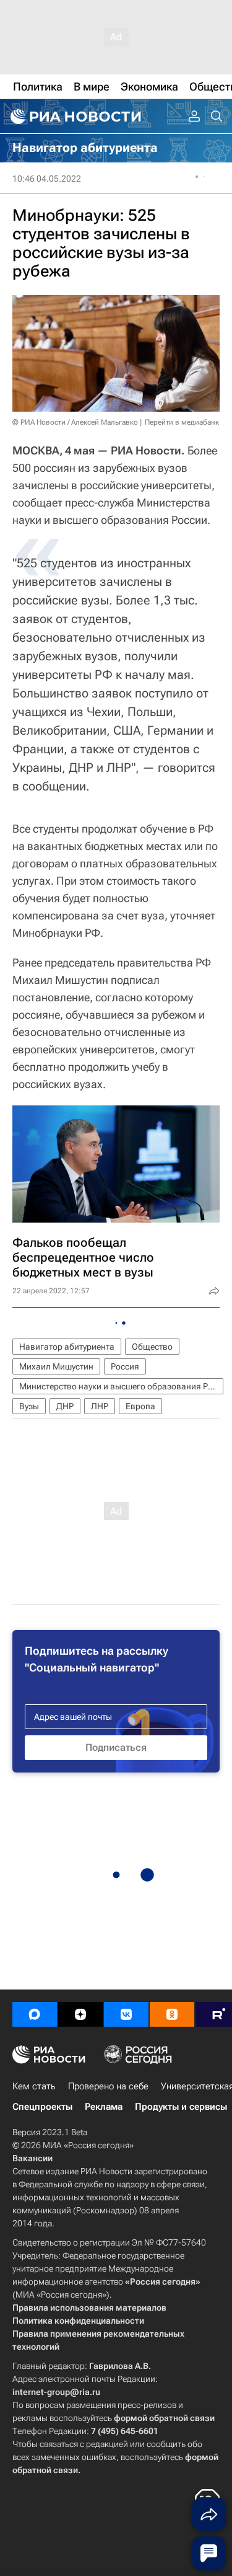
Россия (125, 1366)
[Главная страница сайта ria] (74, 117)
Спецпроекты (42, 2107)
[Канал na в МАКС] (35, 2014)
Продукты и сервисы (181, 2107)
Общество (152, 1347)
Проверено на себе (108, 2086)
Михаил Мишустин (56, 1366)
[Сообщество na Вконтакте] (126, 2014)
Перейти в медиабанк (182, 422)
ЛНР (100, 1406)
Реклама (104, 2107)
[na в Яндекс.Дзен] (80, 2014)
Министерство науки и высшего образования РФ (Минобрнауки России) (121, 1386)
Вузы (29, 1406)
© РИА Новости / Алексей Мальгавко (75, 422)
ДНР (65, 1406)
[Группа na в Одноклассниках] (172, 2014)
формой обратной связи (164, 2418)
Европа (140, 1406)
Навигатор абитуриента (67, 1347)
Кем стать (34, 2086)
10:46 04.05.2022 (47, 179)
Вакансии (32, 2158)
